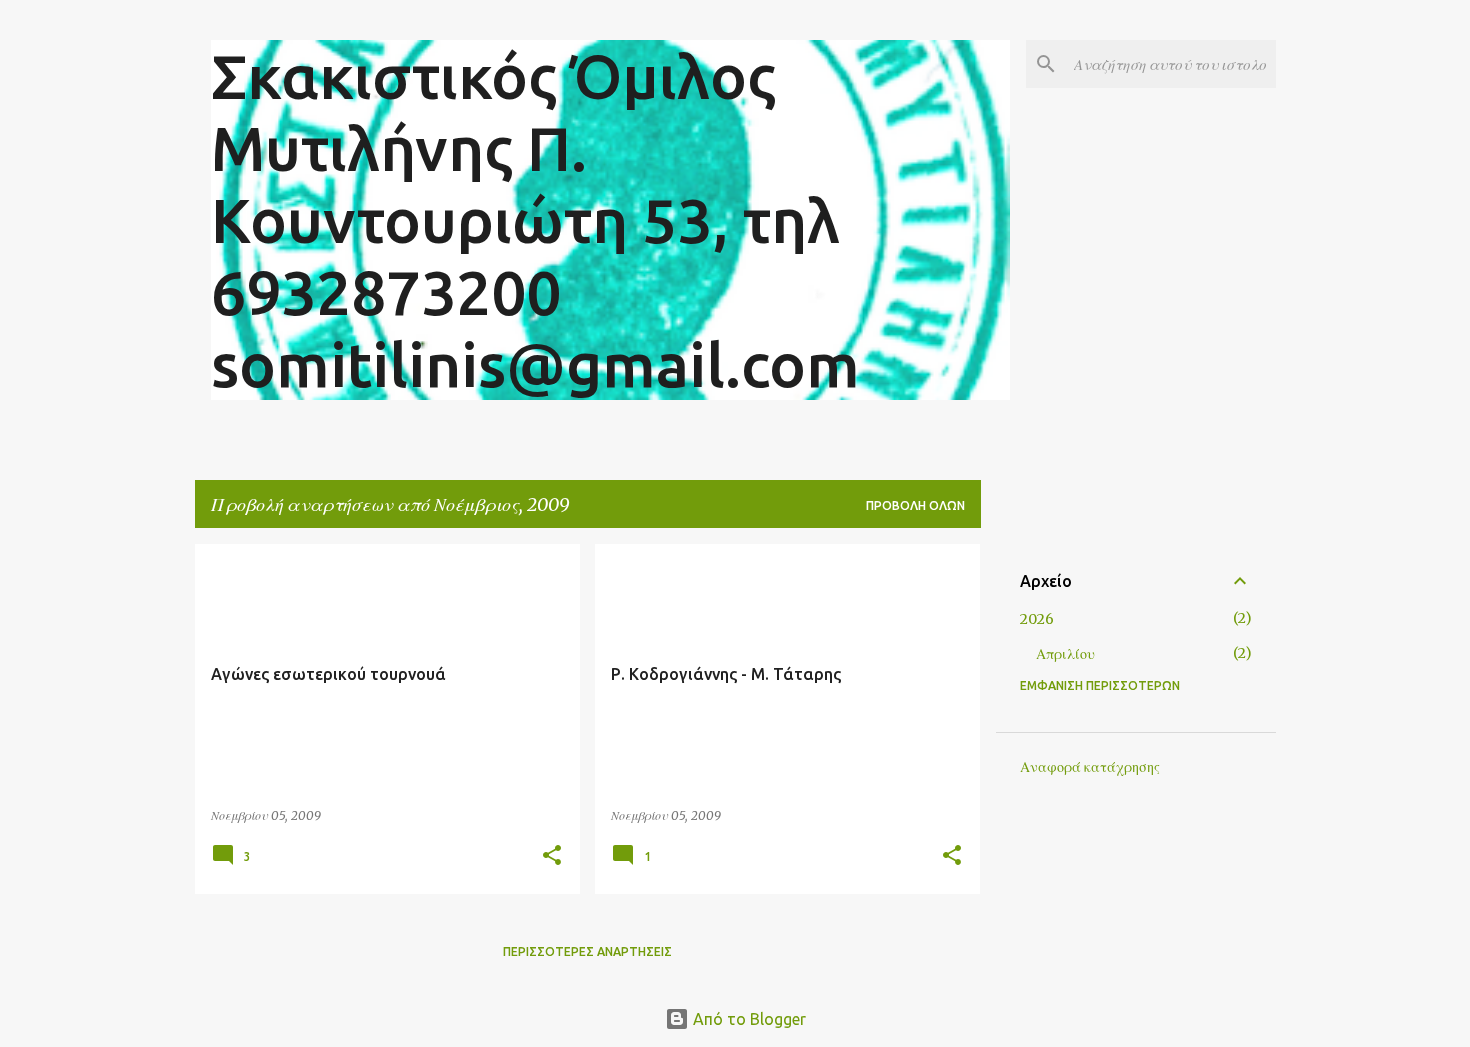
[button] (552, 856)
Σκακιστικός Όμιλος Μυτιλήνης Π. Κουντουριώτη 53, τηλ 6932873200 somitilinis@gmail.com (535, 220)
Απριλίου (1065, 654)
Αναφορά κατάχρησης (1090, 767)
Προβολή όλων (915, 505)
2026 (1037, 619)
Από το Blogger (747, 1019)
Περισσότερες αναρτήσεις (587, 951)
